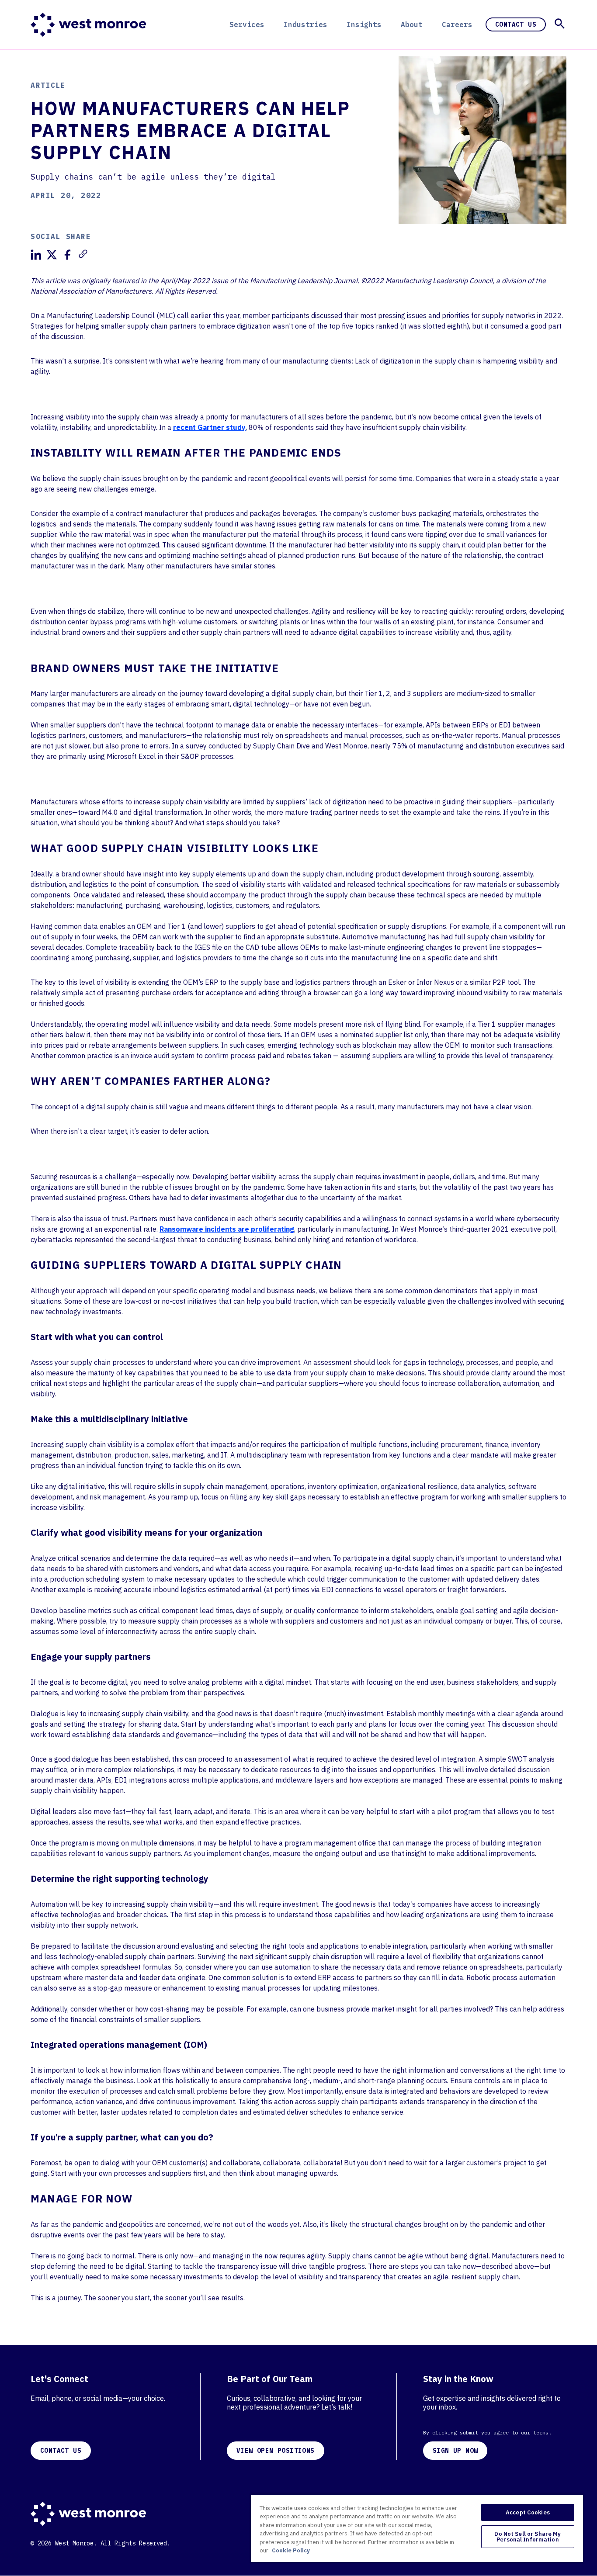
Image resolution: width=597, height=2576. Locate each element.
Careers (457, 24)
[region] (417, 2528)
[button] (560, 24)
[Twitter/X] (52, 255)
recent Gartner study (209, 427)
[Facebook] (67, 255)
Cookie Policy (291, 2550)
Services (247, 24)
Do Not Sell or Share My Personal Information (528, 2537)
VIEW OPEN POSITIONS (276, 2451)
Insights (364, 24)
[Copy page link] (83, 254)
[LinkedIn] (36, 255)
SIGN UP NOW (455, 2451)
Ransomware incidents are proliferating (227, 1229)
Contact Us (516, 24)
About (412, 24)
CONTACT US (61, 2451)
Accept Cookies (528, 2512)
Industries (305, 24)
